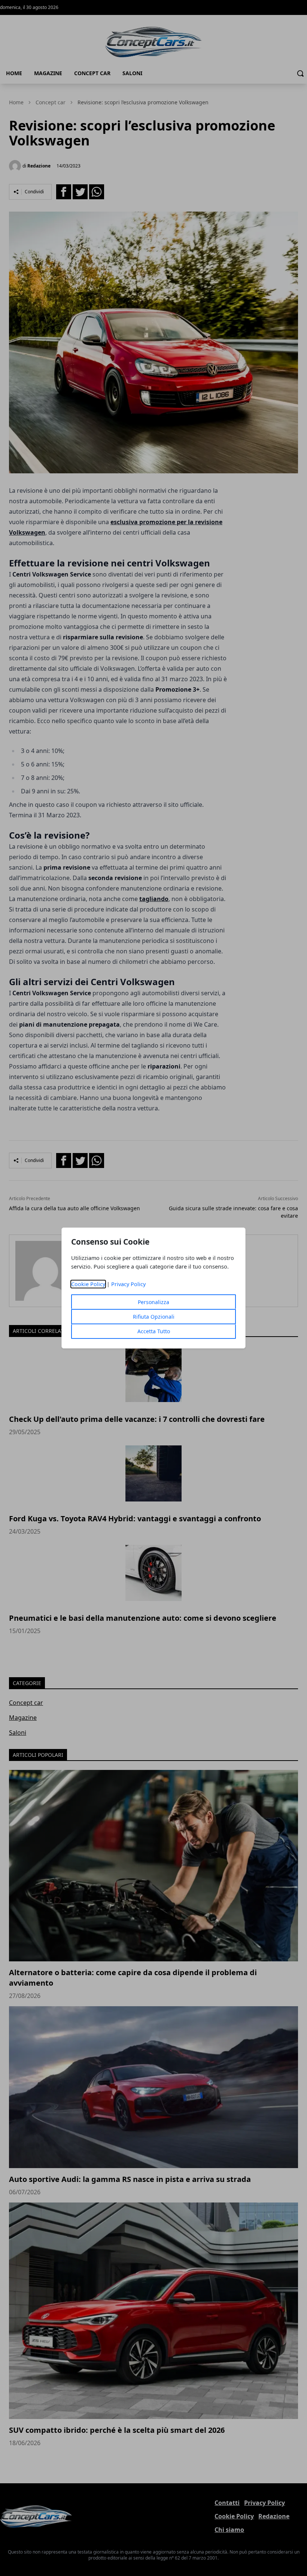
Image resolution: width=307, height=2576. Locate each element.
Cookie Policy (88, 1284)
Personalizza (153, 1302)
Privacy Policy (128, 1284)
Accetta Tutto (154, 1331)
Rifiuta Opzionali (154, 1317)
